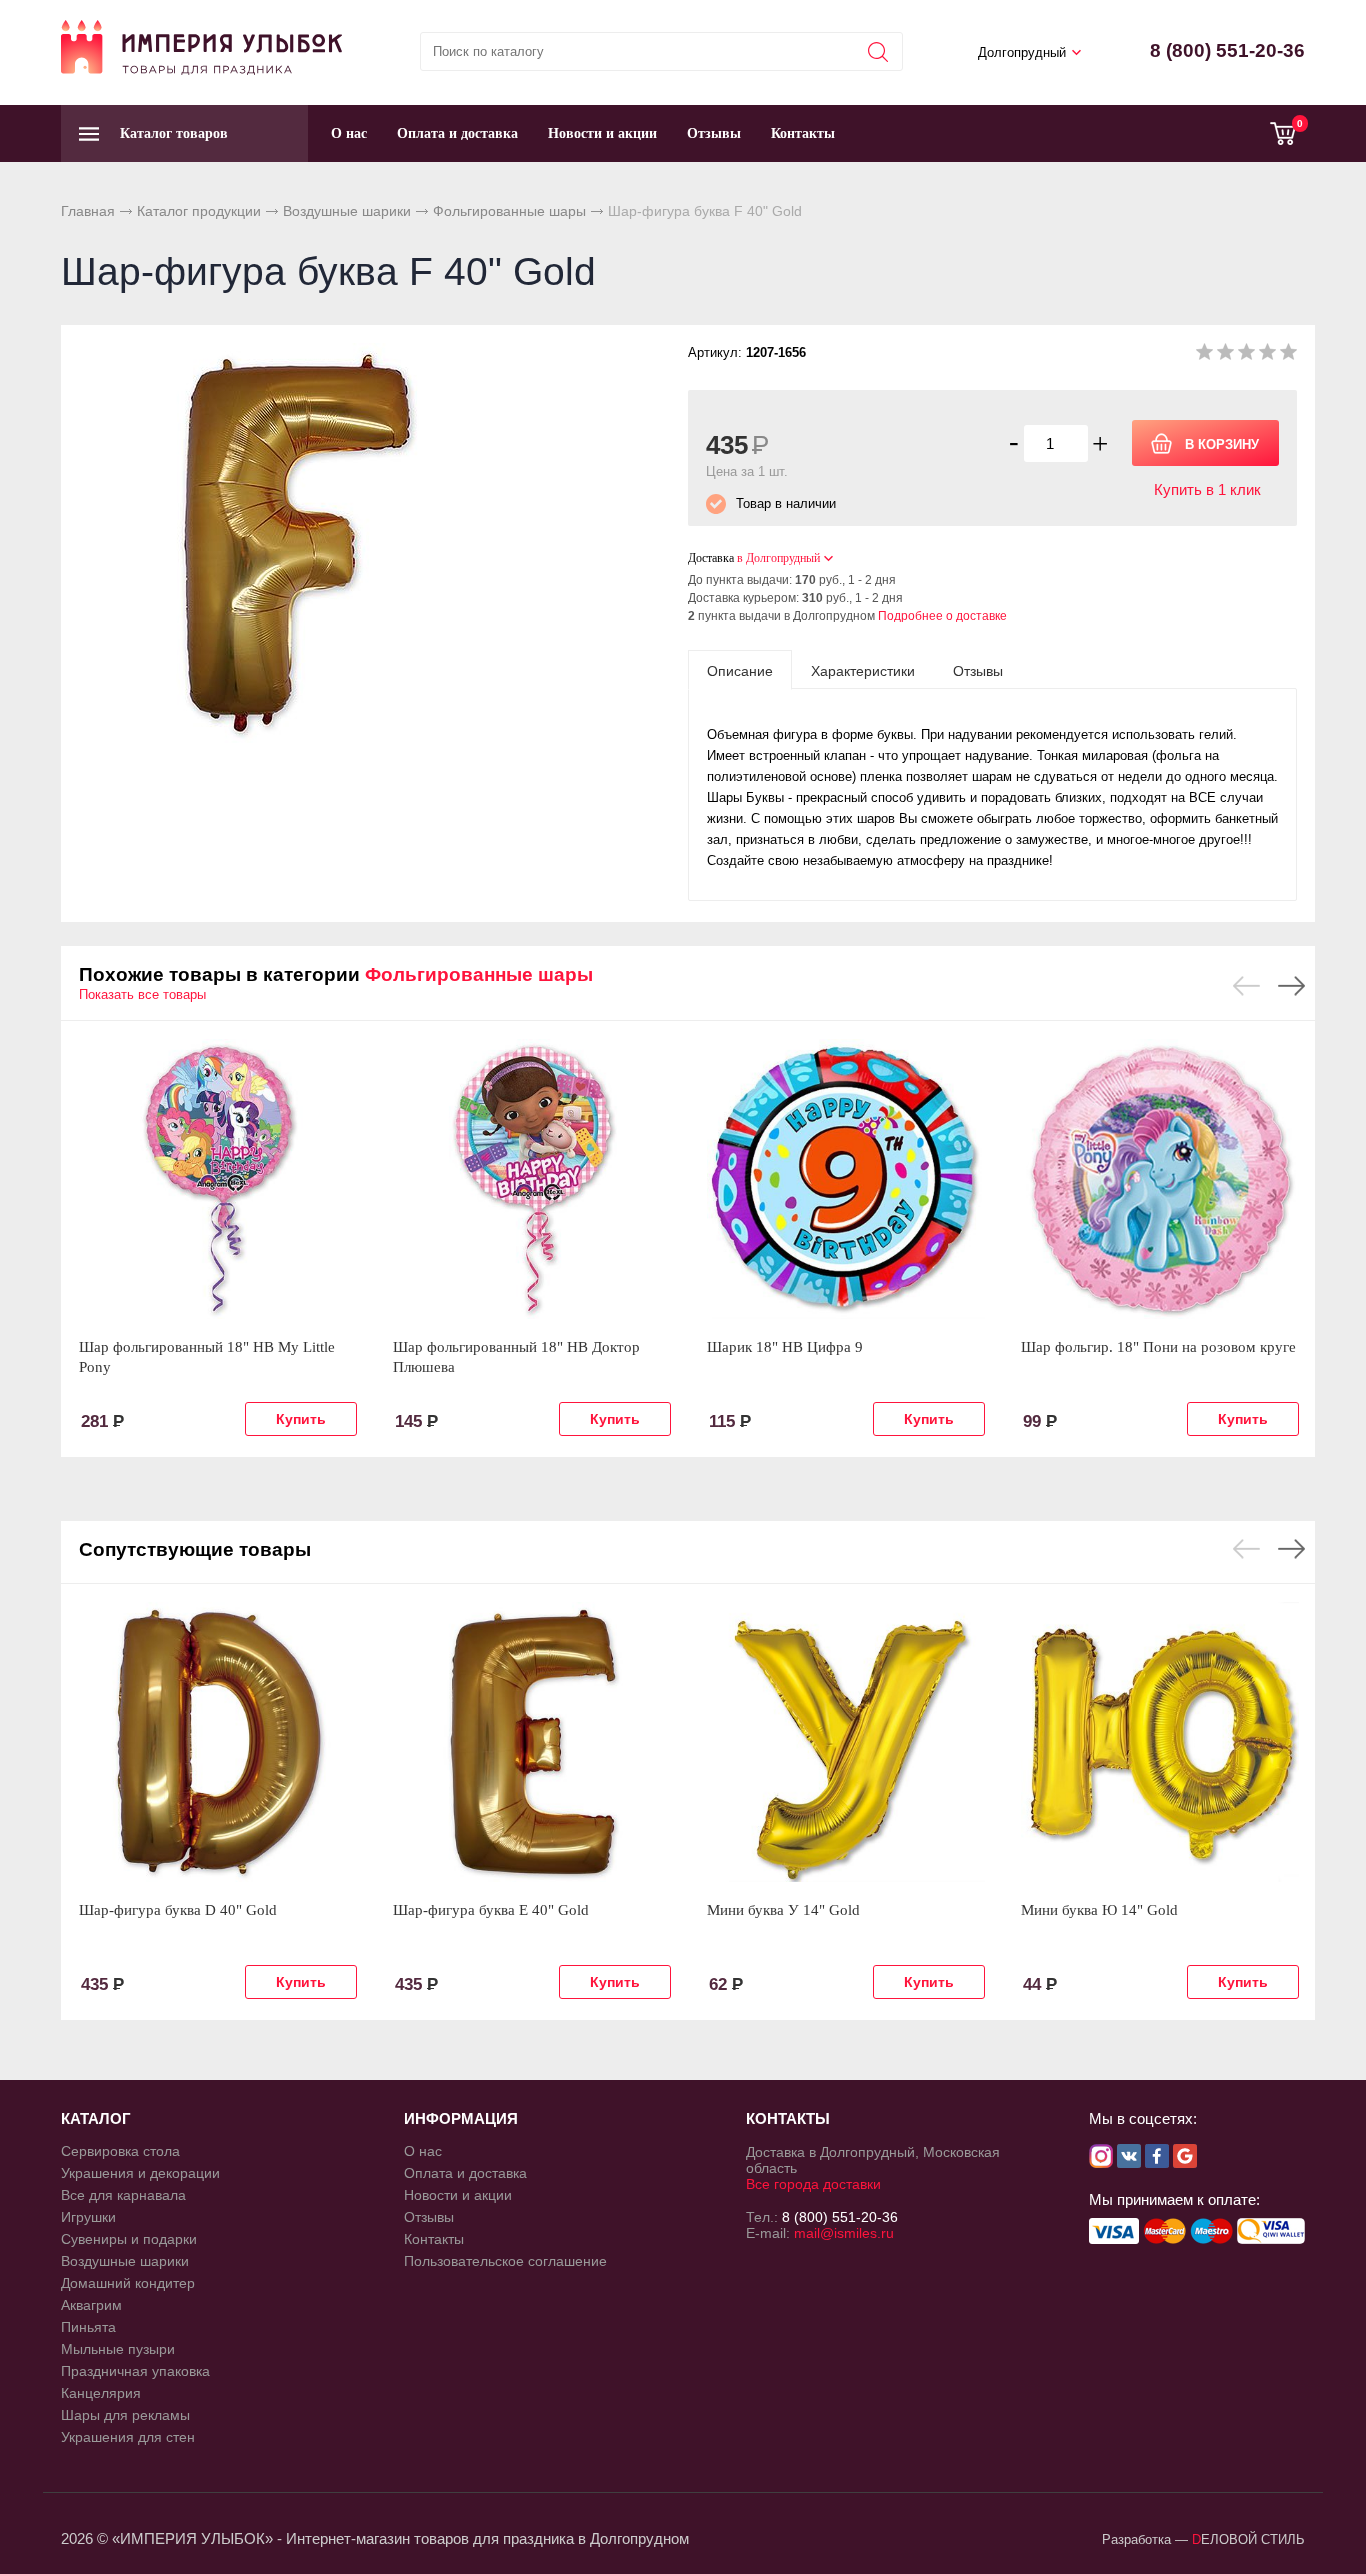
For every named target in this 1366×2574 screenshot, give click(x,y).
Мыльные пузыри (118, 2349)
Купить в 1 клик (1207, 489)
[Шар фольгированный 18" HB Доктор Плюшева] (532, 1179)
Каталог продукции (199, 211)
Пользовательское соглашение (505, 2261)
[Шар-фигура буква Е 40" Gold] (532, 1742)
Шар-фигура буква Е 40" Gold (491, 1910)
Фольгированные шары (509, 211)
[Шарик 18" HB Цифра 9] (846, 1179)
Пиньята (88, 2327)
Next (1291, 986)
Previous (1246, 986)
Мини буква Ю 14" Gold (1099, 1910)
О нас (349, 133)
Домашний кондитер (128, 2283)
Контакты (803, 133)
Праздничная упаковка (135, 2371)
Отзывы (714, 133)
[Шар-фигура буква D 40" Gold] (218, 1742)
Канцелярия (101, 2393)
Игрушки (88, 2217)
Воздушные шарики (347, 211)
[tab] (740, 670)
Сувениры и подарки (129, 2239)
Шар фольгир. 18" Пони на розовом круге (1158, 1347)
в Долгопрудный (778, 558)
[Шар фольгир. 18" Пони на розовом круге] (1160, 1179)
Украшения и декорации (140, 2173)
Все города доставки (813, 2184)
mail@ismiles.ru (844, 2233)
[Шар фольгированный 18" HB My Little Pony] (218, 1179)
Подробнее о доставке (942, 616)
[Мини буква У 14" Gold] (846, 1742)
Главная (88, 211)
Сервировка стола (120, 2151)
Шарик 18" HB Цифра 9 (785, 1347)
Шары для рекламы (125, 2415)
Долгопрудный (1022, 52)
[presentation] (740, 670)
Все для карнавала (123, 2195)
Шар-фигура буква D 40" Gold (178, 1910)
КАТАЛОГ (96, 2118)
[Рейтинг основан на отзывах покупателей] (1246, 355)
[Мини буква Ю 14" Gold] (1160, 1742)
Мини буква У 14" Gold (783, 1910)
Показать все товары (142, 994)
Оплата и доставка (457, 133)
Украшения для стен (128, 2437)
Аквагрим (91, 2305)
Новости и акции (602, 133)
